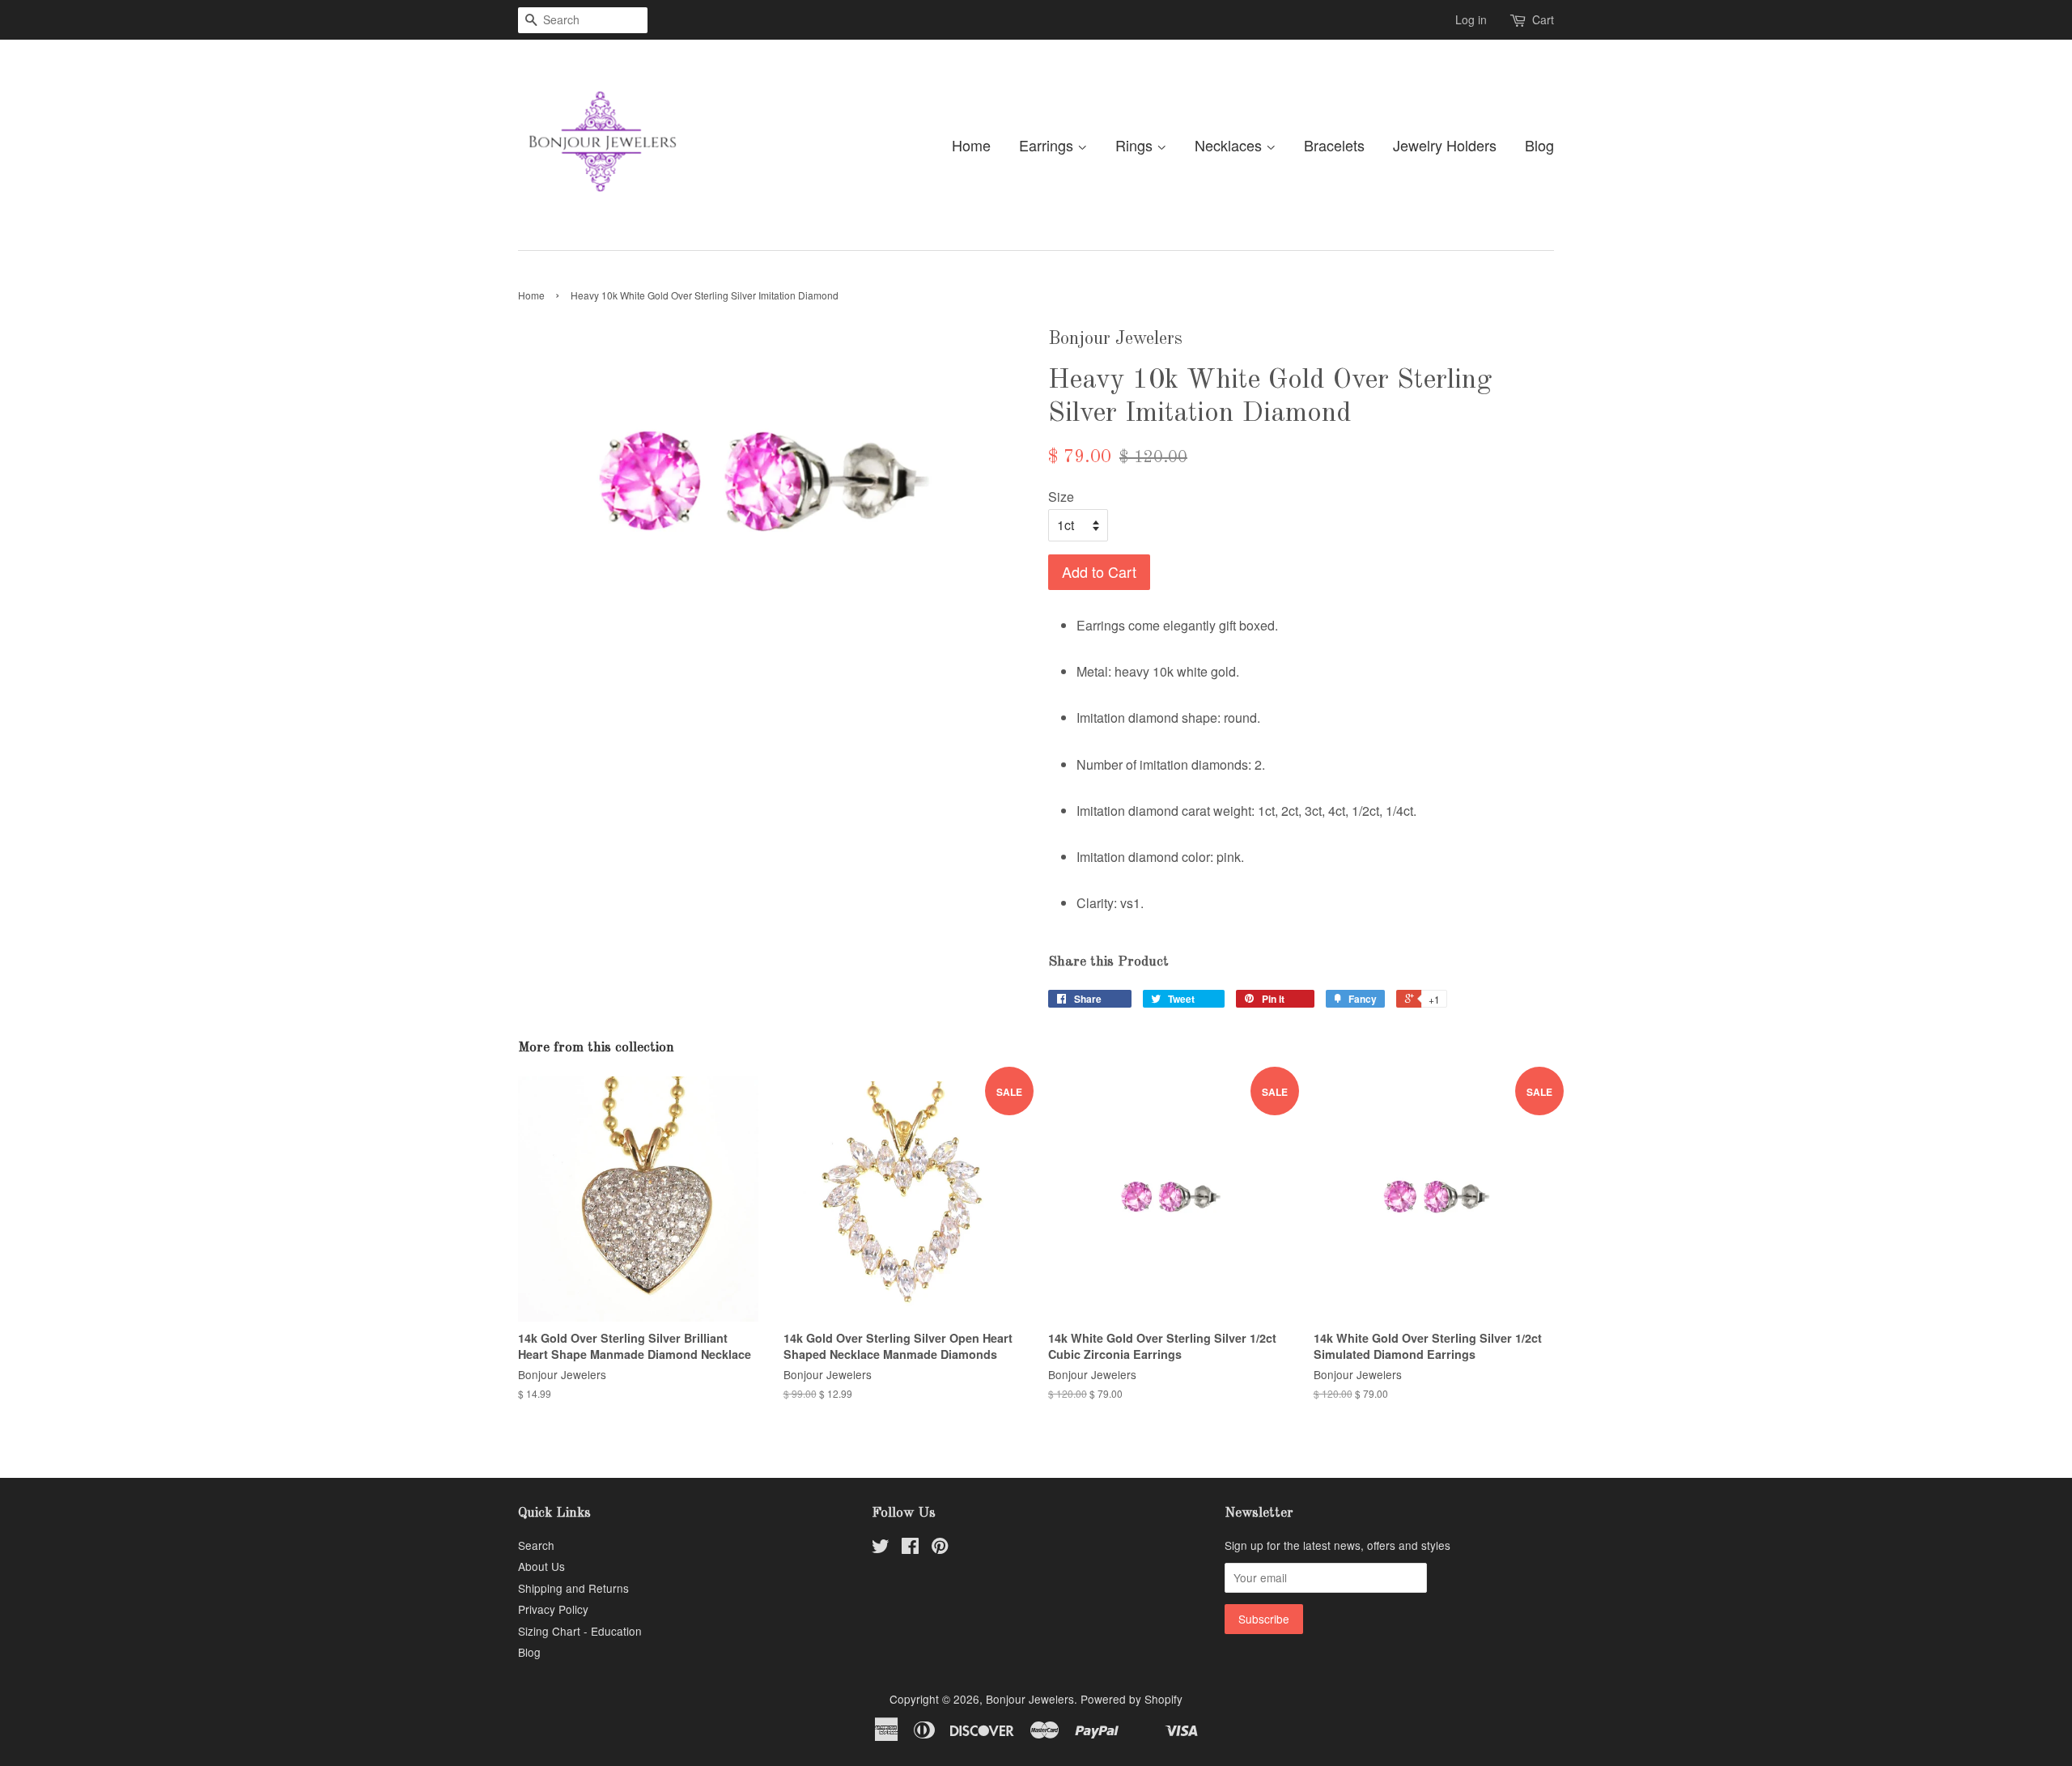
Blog (1539, 145)
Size (1061, 497)
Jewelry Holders (1445, 145)
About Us (541, 1566)
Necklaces (1230, 145)
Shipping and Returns (573, 1588)
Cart (1543, 19)
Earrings (1048, 145)
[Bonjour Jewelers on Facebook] (910, 1548)
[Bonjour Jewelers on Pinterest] (940, 1548)
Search (536, 1545)
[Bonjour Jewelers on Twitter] (881, 1548)
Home (971, 145)
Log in (1471, 19)
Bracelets (1334, 145)
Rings (1136, 145)
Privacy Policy (553, 1609)
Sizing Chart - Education (580, 1631)
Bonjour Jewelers (1030, 1699)
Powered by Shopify (1132, 1699)
